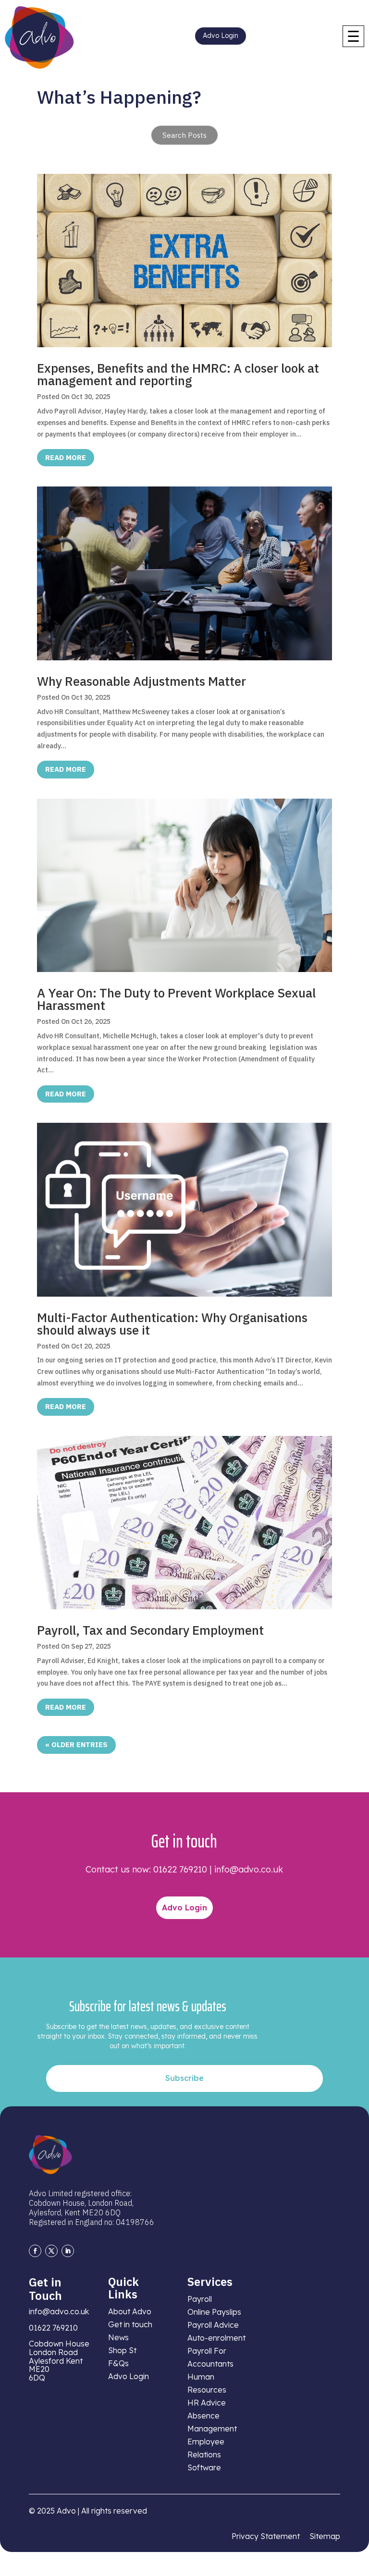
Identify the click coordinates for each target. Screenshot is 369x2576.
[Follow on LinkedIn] (68, 2251)
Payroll (200, 2299)
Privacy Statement (266, 2536)
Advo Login (221, 36)
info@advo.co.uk (249, 1869)
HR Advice (207, 2403)
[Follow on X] (51, 2251)
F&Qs (118, 2363)
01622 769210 (180, 1869)
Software (204, 2467)
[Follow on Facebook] (35, 2251)
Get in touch (130, 2324)
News (118, 2337)
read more (66, 457)
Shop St (122, 2350)
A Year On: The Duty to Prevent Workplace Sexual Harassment (176, 999)
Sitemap (325, 2536)
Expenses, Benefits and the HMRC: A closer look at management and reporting (178, 374)
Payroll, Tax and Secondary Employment (150, 1630)
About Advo (130, 2311)
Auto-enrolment (216, 2338)
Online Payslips (214, 2312)
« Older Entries (76, 1744)
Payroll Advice (213, 2325)
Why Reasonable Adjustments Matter (141, 681)
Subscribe (184, 2078)
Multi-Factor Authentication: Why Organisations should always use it (172, 1324)
